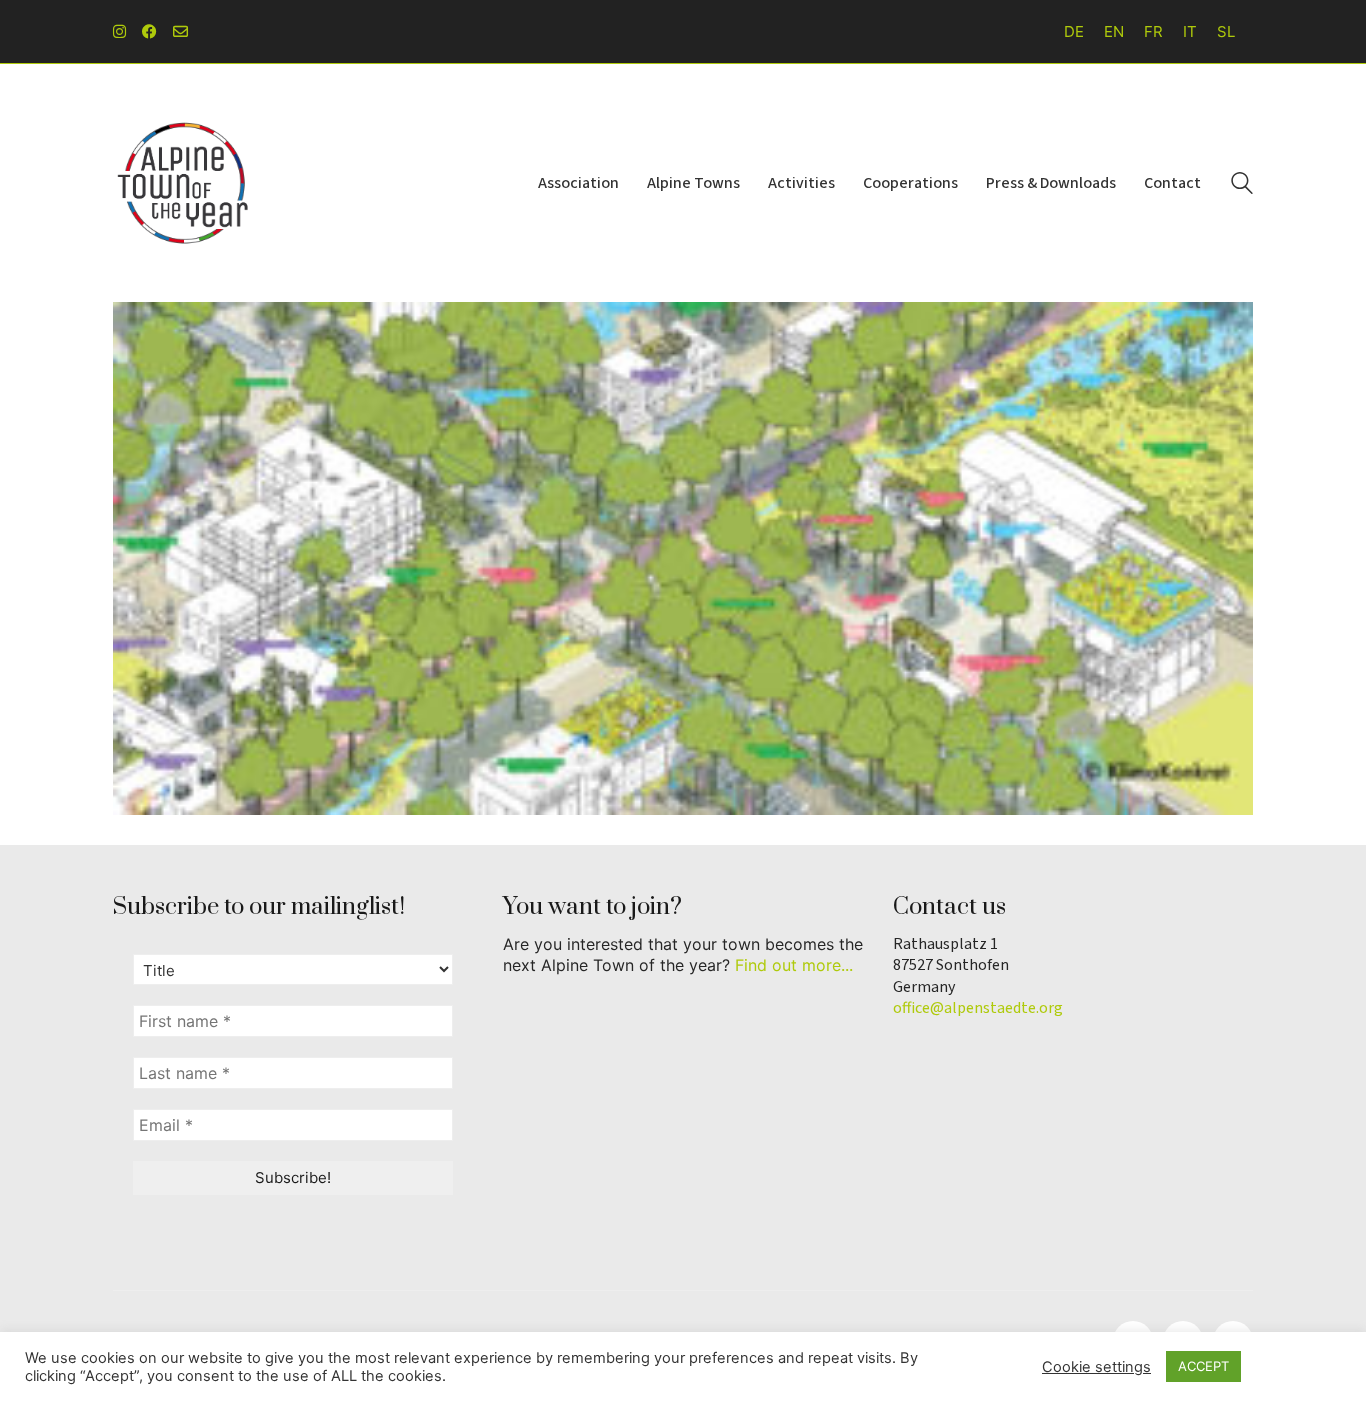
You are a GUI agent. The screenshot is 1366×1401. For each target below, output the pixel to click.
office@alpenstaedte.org (978, 1008)
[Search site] (1242, 185)
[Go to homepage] (183, 183)
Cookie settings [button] (1096, 1367)
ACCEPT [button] (1203, 1366)
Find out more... (794, 965)
